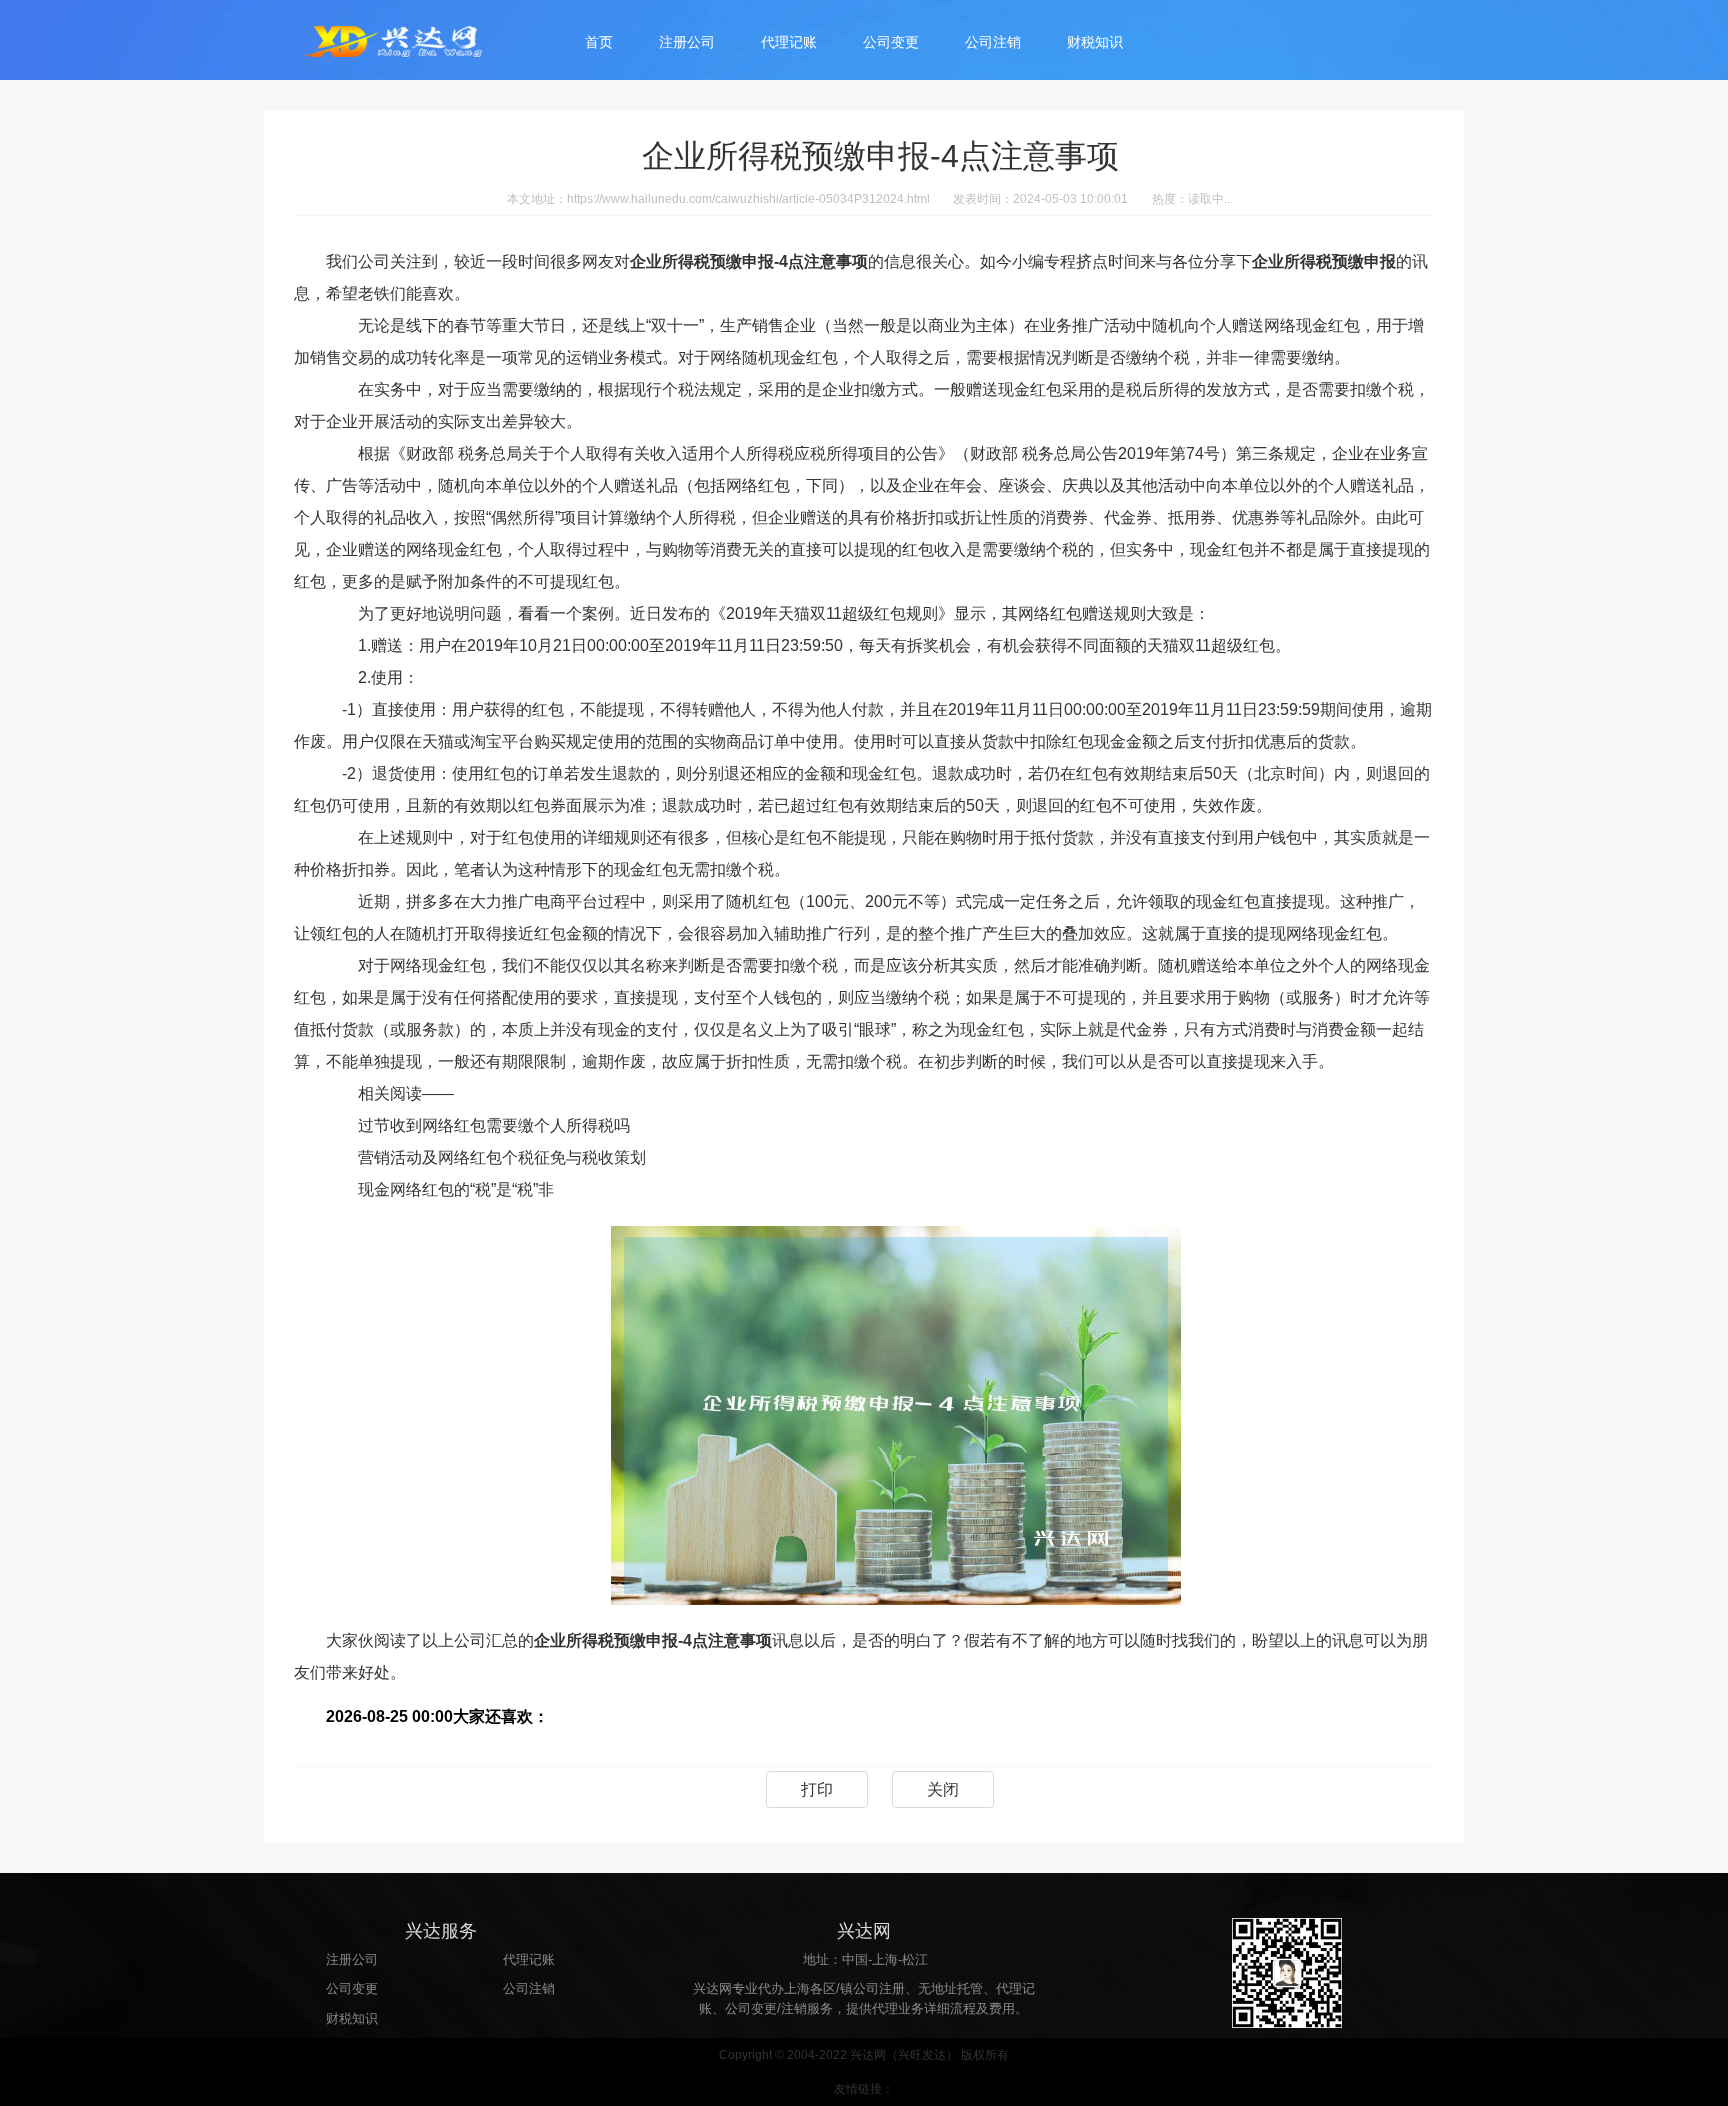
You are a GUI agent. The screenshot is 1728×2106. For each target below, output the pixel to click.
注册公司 (687, 42)
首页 (599, 42)
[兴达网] (414, 40)
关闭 (943, 1789)
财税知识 (1095, 42)
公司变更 (891, 42)
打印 (817, 1789)
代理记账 (789, 42)
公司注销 (993, 42)
